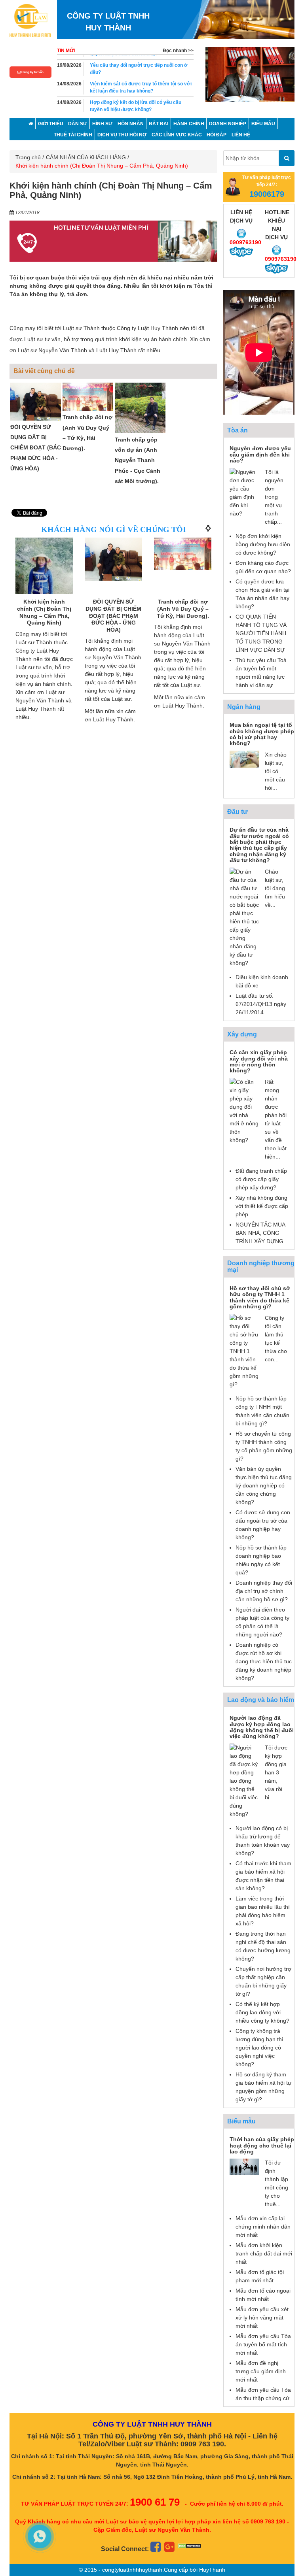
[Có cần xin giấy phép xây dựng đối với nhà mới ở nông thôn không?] (244, 1110)
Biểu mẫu (241, 2121)
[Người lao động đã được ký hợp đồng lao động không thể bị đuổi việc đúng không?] (244, 1780)
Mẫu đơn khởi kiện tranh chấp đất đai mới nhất (264, 2253)
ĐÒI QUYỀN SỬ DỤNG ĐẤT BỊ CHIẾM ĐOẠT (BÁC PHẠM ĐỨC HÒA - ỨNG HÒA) (36, 448)
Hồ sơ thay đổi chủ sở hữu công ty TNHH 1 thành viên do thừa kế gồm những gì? (260, 1297)
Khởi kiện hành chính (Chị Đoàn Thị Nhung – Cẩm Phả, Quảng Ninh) (44, 612)
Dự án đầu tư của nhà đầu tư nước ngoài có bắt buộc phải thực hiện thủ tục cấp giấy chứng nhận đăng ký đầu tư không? (259, 845)
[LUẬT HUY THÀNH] (30, 20)
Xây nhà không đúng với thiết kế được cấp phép (262, 1206)
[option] (250, 74)
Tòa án (237, 430)
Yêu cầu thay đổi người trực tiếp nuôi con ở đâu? (139, 64)
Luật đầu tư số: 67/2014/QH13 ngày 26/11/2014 (261, 1004)
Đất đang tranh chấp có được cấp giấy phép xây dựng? (261, 1179)
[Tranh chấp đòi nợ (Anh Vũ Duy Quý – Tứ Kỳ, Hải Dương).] (88, 397)
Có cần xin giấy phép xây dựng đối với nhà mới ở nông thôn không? (259, 1061)
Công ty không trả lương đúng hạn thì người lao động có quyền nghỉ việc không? (259, 2048)
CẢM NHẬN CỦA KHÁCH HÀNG (86, 157)
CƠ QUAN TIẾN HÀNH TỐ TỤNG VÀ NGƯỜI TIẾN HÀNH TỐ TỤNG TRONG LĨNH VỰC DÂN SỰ (261, 633)
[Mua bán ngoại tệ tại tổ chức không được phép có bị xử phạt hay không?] (244, 759)
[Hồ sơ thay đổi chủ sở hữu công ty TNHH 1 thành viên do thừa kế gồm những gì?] (244, 1351)
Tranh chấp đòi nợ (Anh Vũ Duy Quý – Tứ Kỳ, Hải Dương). (183, 609)
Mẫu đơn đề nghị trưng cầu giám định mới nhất (261, 2371)
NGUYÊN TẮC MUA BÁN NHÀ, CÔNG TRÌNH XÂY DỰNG (260, 1233)
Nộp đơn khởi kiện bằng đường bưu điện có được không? (263, 544)
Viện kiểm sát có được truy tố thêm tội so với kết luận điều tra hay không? (141, 83)
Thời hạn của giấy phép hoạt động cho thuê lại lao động (262, 2145)
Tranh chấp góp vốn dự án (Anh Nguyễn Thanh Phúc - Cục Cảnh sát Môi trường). (138, 460)
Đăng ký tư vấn (32, 72)
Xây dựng (242, 1034)
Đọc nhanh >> (178, 51)
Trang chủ (28, 157)
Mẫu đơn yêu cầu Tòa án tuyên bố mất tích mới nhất (263, 2344)
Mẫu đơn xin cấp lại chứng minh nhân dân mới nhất (263, 2227)
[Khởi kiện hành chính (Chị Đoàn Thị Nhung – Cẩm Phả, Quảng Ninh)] (44, 576)
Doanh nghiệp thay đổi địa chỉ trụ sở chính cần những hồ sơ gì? (264, 1591)
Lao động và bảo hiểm (261, 1700)
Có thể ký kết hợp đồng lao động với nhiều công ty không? (262, 2012)
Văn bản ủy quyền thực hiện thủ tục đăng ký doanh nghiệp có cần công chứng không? (264, 1485)
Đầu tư (237, 812)
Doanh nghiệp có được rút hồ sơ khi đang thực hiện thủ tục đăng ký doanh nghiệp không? (264, 1661)
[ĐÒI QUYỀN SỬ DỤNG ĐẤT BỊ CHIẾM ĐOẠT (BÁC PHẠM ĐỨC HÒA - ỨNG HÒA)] (36, 402)
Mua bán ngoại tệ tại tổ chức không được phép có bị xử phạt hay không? (262, 734)
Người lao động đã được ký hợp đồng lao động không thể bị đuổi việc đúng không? (262, 1727)
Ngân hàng (244, 707)
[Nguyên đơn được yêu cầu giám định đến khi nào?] (244, 492)
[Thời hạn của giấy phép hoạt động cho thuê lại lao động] (244, 2166)
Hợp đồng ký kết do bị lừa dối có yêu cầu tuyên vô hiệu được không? (136, 101)
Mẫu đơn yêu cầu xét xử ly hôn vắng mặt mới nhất (262, 2317)
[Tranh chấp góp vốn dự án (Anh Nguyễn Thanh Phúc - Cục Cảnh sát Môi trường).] (140, 408)
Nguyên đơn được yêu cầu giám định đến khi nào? (260, 454)
